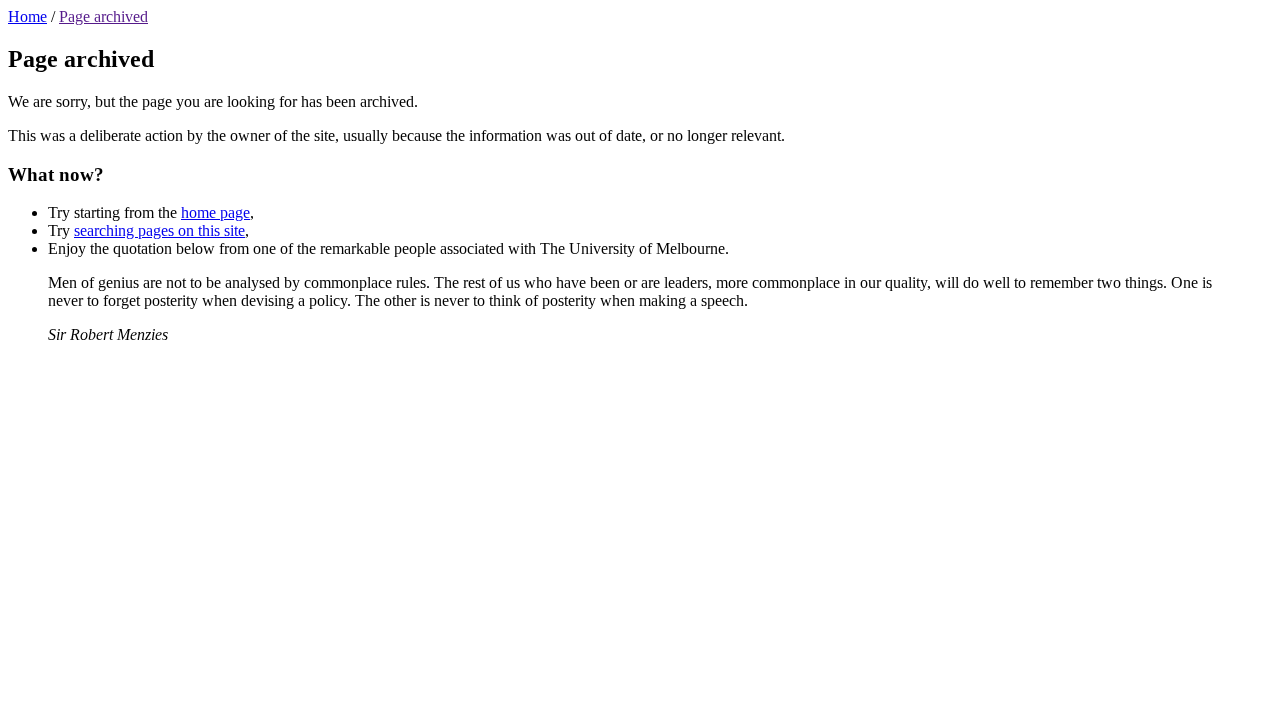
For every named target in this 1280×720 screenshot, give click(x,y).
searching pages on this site (159, 230)
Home (27, 16)
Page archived (103, 16)
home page (215, 212)
